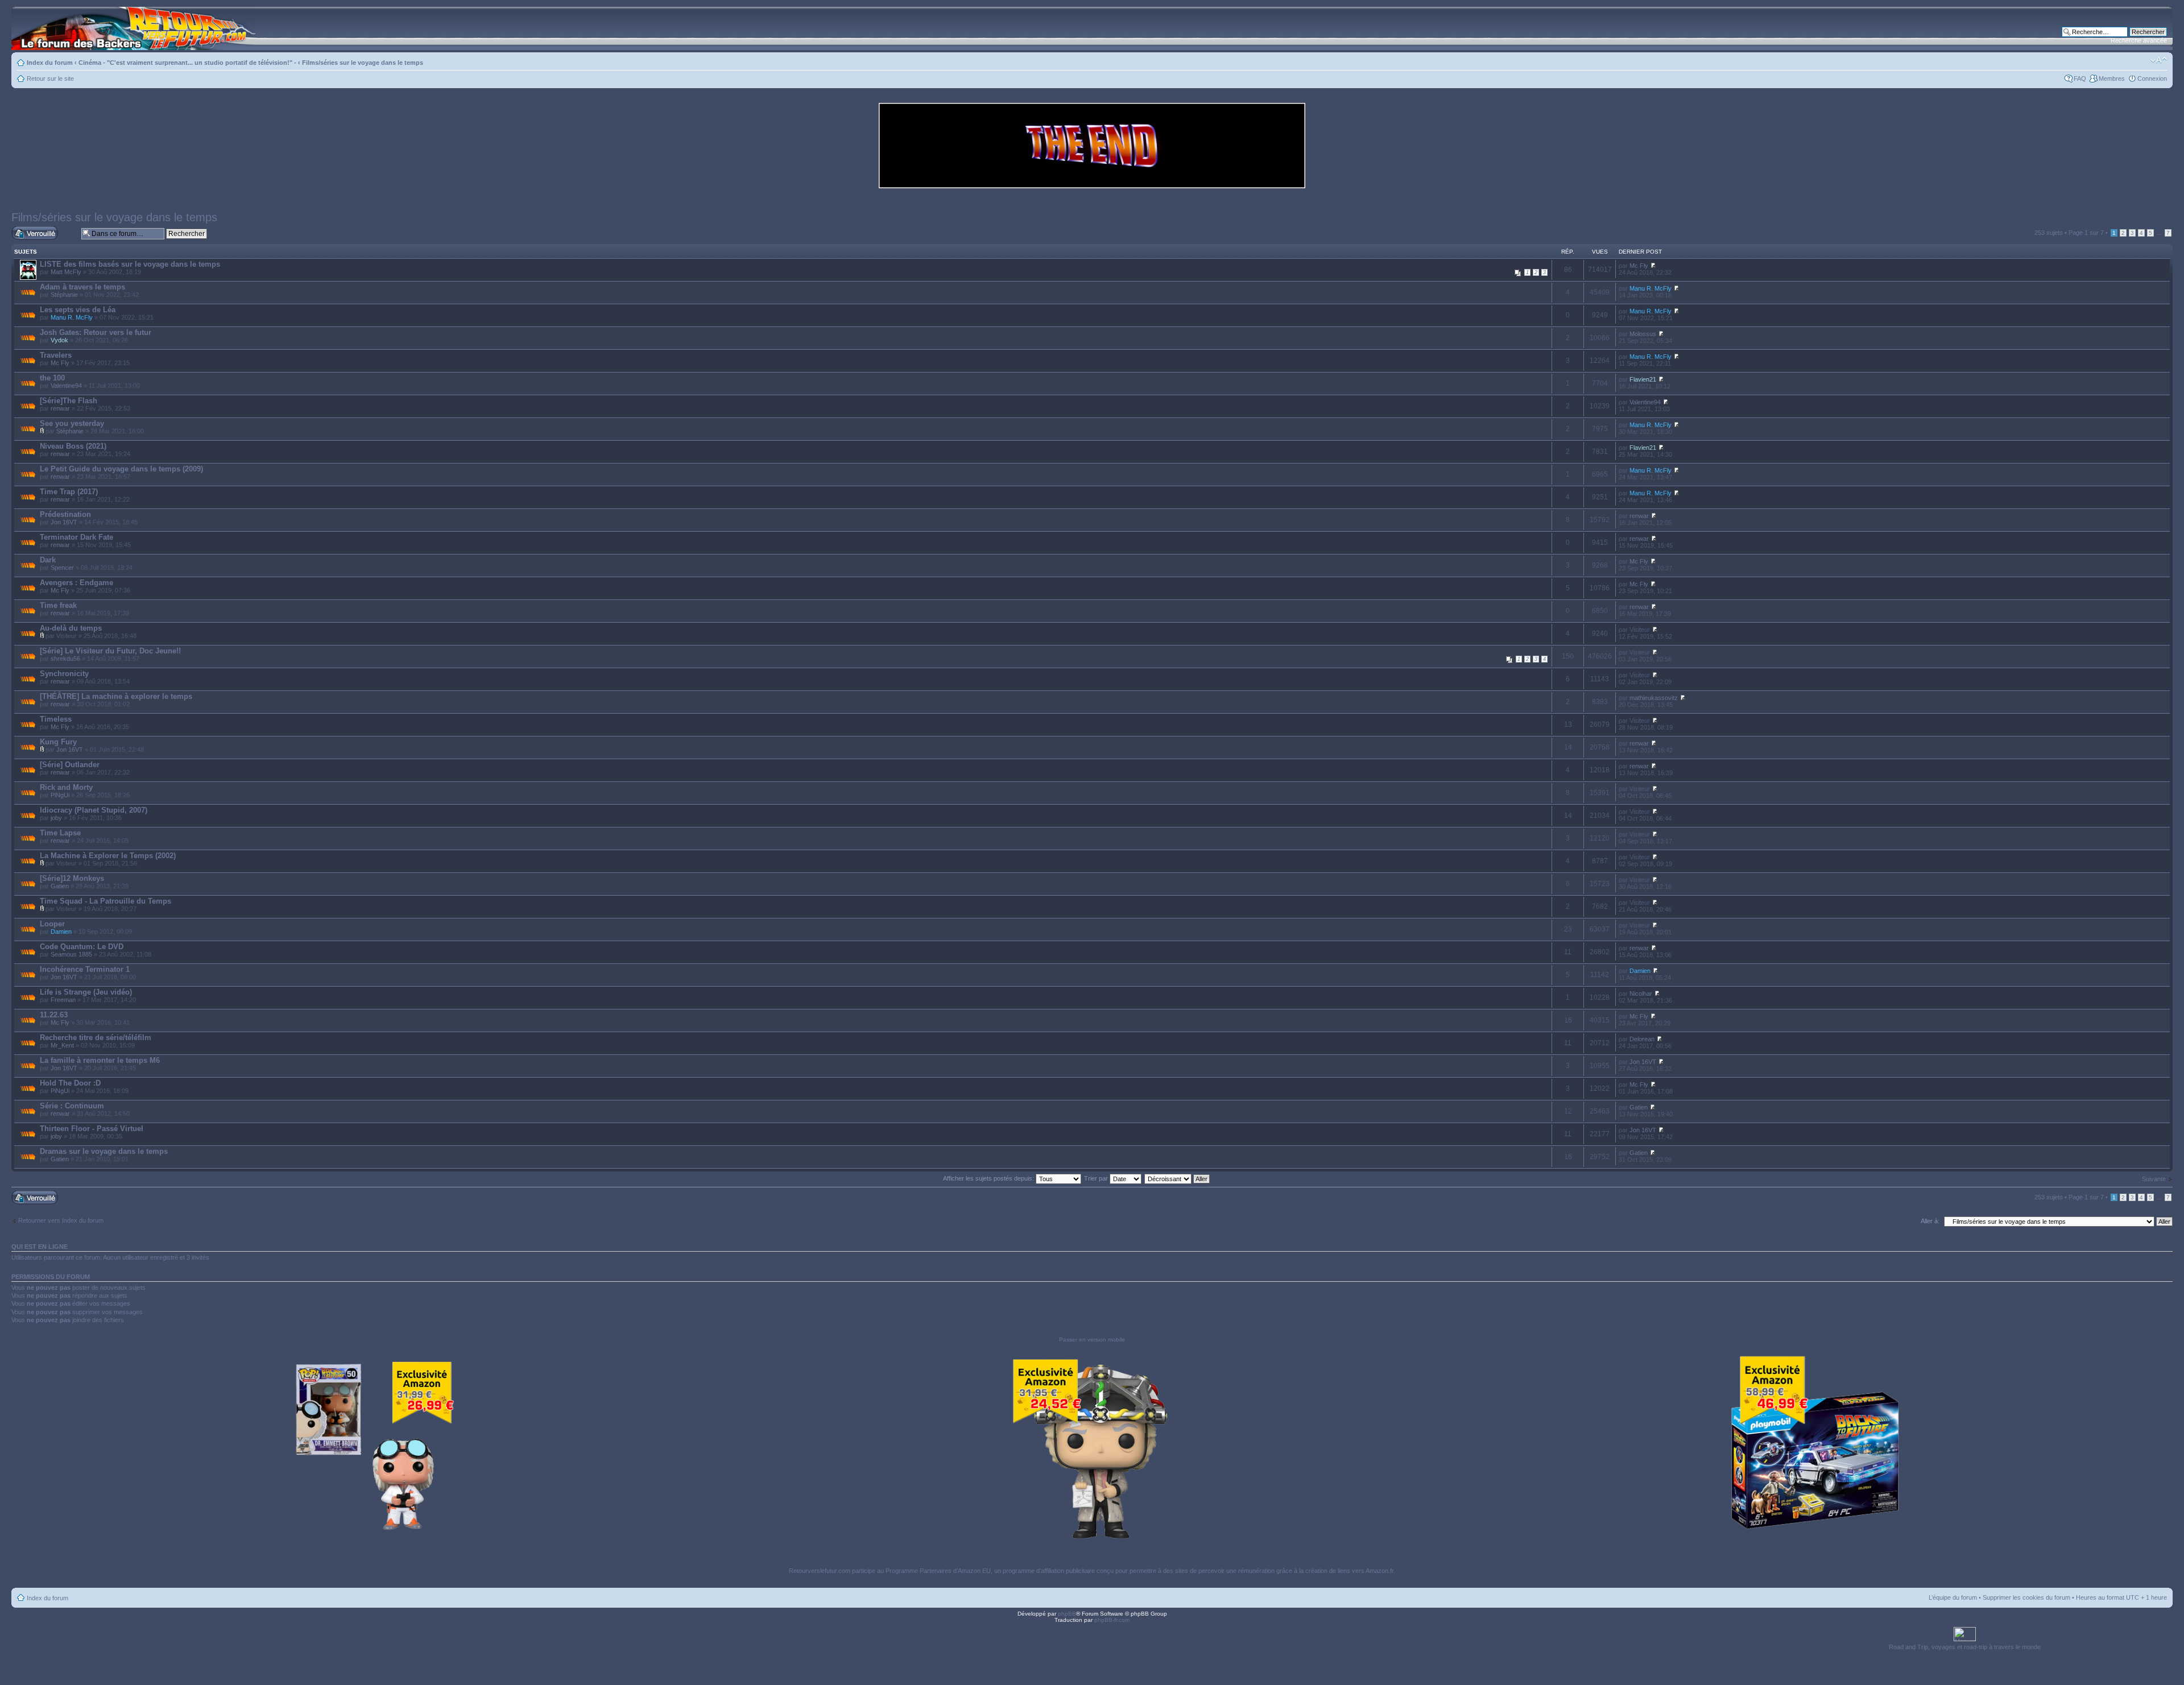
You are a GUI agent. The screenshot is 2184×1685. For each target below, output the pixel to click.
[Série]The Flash (69, 401)
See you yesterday (72, 423)
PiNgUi (60, 795)
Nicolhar (1641, 993)
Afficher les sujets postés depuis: (989, 1178)
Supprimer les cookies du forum (2026, 1597)
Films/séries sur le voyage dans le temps (363, 63)
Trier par (1097, 1178)
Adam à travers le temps (82, 287)
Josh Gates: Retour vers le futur (96, 332)
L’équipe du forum (1953, 1597)
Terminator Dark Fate (76, 537)
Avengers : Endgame (76, 583)
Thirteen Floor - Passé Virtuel (92, 1129)
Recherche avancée (2139, 40)
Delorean (1642, 1039)
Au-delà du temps (71, 628)
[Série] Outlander (70, 765)
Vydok (59, 340)
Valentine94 (66, 386)
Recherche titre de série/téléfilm (96, 1038)
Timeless (56, 719)
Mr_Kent (62, 1045)
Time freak (58, 605)
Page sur (2086, 233)
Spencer (62, 568)
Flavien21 (1643, 379)
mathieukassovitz (1654, 698)
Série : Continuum (72, 1106)
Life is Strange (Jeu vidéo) (86, 992)
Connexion (2152, 78)
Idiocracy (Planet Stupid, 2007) (94, 810)
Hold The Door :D (70, 1083)
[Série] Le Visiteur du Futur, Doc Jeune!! (110, 651)
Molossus (1643, 334)
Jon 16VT (64, 522)
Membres (2112, 78)
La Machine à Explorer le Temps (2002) (108, 856)
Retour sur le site (50, 78)
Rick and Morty (66, 787)
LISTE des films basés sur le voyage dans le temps (130, 264)
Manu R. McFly (1651, 288)
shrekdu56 (65, 659)
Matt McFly (66, 272)
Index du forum (50, 63)
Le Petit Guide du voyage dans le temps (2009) (121, 469)
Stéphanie (64, 295)
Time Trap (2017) (69, 492)
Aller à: (1930, 1221)
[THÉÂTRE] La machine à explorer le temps (116, 696)
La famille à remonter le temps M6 (100, 1060)
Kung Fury (58, 742)
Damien (61, 931)
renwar (60, 408)
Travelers (56, 355)
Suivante (2154, 1179)
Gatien (60, 886)
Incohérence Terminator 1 (85, 969)
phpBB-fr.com (1112, 1620)
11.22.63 (54, 1015)
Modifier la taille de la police (2159, 60)
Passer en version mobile (1092, 1340)
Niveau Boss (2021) (73, 446)
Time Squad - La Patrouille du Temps (106, 901)
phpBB (1067, 1614)
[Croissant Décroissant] (1178, 1178)
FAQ (2080, 78)
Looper (52, 924)
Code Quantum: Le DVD (82, 947)
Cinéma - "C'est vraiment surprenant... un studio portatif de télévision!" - (187, 63)
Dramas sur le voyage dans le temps (104, 1151)
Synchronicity (64, 674)
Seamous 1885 (71, 954)
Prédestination (65, 514)
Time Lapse (60, 833)
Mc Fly (1639, 266)
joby (56, 818)
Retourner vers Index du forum (61, 1220)
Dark (48, 560)
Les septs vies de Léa (78, 310)
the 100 (52, 378)
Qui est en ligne (40, 1247)
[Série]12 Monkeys (72, 878)
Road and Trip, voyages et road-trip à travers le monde (1965, 1647)
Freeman (63, 1000)
